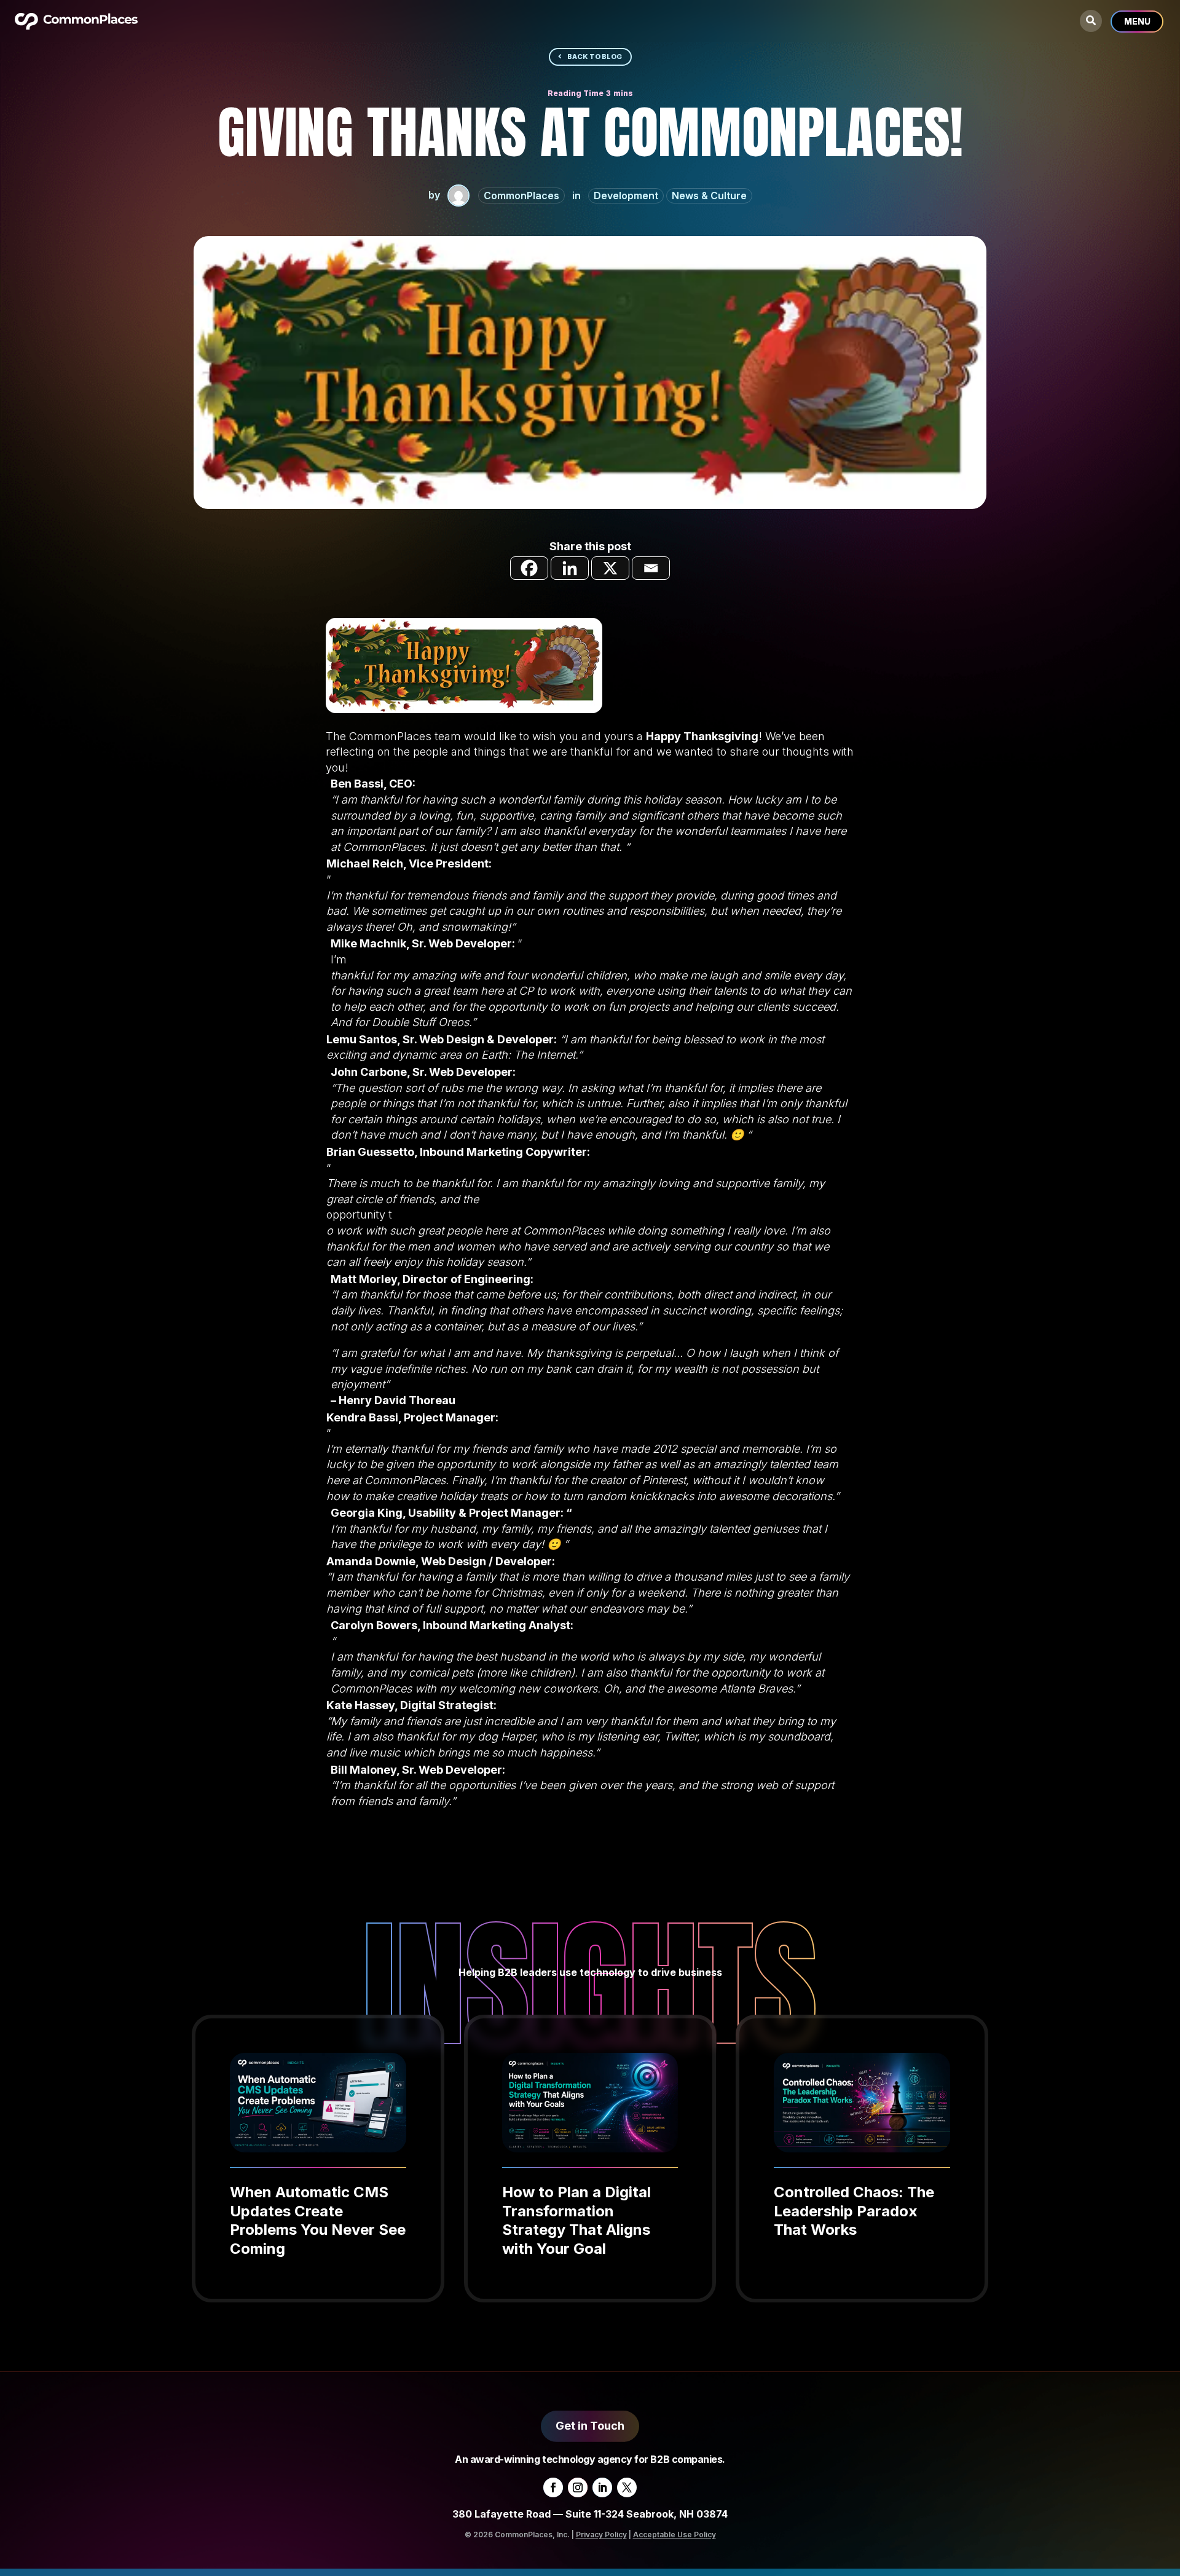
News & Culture (709, 196)
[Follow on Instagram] (578, 2487)
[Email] (651, 568)
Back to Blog (595, 57)
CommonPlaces (521, 196)
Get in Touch (590, 2426)
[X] (610, 568)
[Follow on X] (627, 2487)
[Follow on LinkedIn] (602, 2487)
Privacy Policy (601, 2535)
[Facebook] (529, 568)
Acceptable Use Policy (675, 2535)
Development (626, 196)
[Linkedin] (570, 568)
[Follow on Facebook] (553, 2487)
